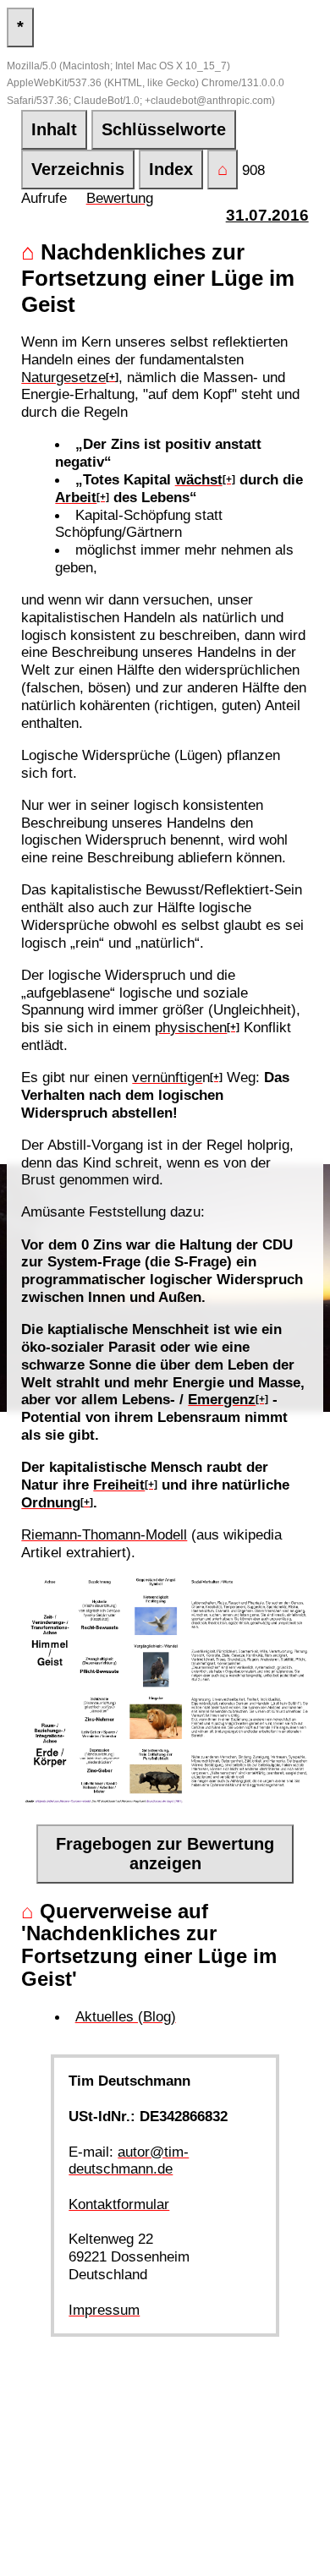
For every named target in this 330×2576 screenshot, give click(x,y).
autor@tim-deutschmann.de (129, 2160)
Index (171, 169)
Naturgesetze (63, 377)
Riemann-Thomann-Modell (104, 1534)
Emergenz (222, 1399)
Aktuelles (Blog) (126, 2016)
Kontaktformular (119, 2204)
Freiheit (119, 1485)
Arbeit (76, 497)
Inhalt (54, 129)
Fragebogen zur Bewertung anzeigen (165, 1854)
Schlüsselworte (164, 129)
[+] (112, 377)
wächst (199, 479)
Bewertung (120, 198)
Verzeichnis (78, 169)
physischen (191, 1027)
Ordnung (51, 1502)
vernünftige (167, 1077)
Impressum (104, 2310)
